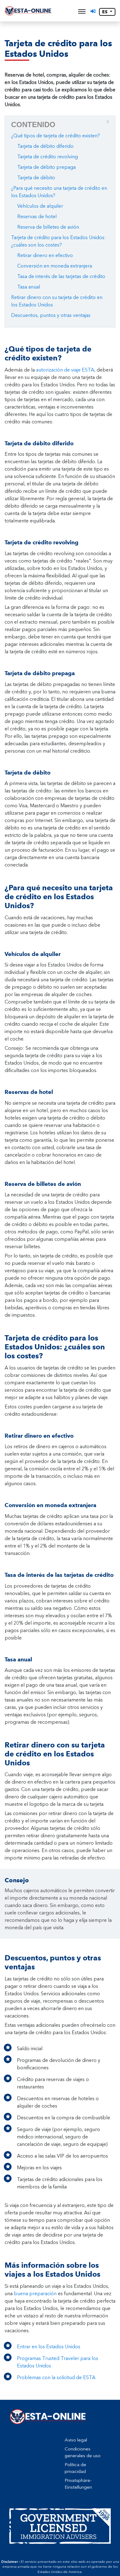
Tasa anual (29, 287)
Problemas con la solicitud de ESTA (56, 2377)
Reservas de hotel (37, 216)
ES (105, 12)
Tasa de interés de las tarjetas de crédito (61, 276)
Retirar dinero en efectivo (45, 255)
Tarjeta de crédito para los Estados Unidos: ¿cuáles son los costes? (58, 241)
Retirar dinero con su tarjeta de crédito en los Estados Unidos (57, 301)
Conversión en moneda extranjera (55, 266)
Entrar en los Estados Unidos (49, 2347)
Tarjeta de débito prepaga (46, 167)
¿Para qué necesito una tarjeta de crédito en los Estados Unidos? (59, 192)
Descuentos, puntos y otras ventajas (51, 315)
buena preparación (35, 2293)
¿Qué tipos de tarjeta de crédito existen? (56, 136)
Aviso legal (76, 2440)
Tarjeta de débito (36, 178)
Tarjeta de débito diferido (45, 146)
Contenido (60, 124)
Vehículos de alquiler (40, 206)
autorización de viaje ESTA (65, 370)
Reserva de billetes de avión (48, 227)
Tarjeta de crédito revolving (48, 157)
